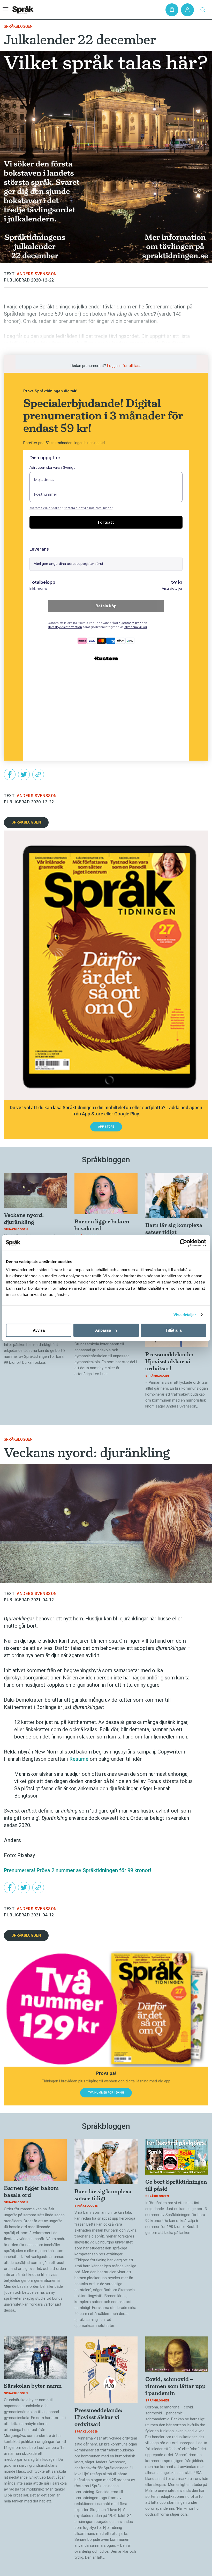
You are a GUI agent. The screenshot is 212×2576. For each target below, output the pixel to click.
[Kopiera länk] (38, 774)
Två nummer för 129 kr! (106, 2093)
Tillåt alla (173, 1330)
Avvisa (39, 1330)
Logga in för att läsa (124, 366)
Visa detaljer (185, 1315)
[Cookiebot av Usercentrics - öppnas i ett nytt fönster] (183, 1243)
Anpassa (103, 1330)
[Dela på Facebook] (10, 774)
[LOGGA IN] (187, 10)
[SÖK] (203, 10)
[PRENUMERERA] (172, 10)
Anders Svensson (37, 274)
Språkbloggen (18, 26)
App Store (106, 1127)
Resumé (79, 1759)
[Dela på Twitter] (24, 774)
